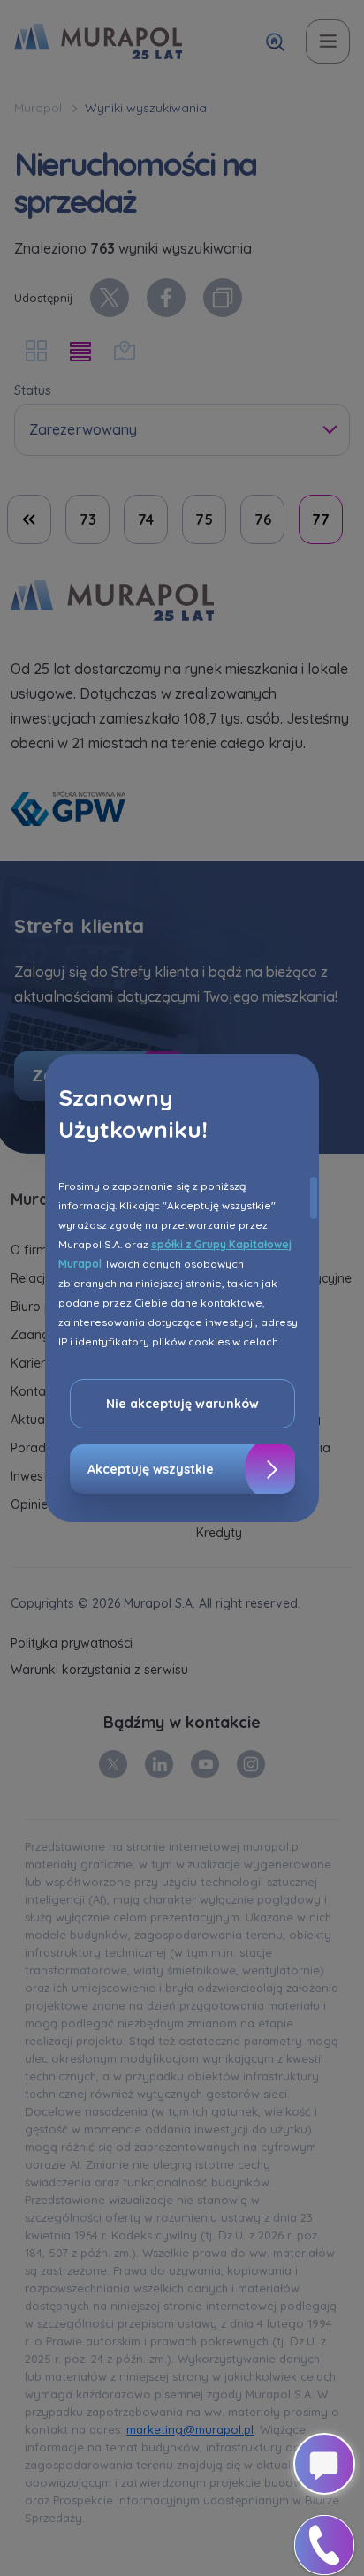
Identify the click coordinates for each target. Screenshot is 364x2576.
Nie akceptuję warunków (182, 1404)
